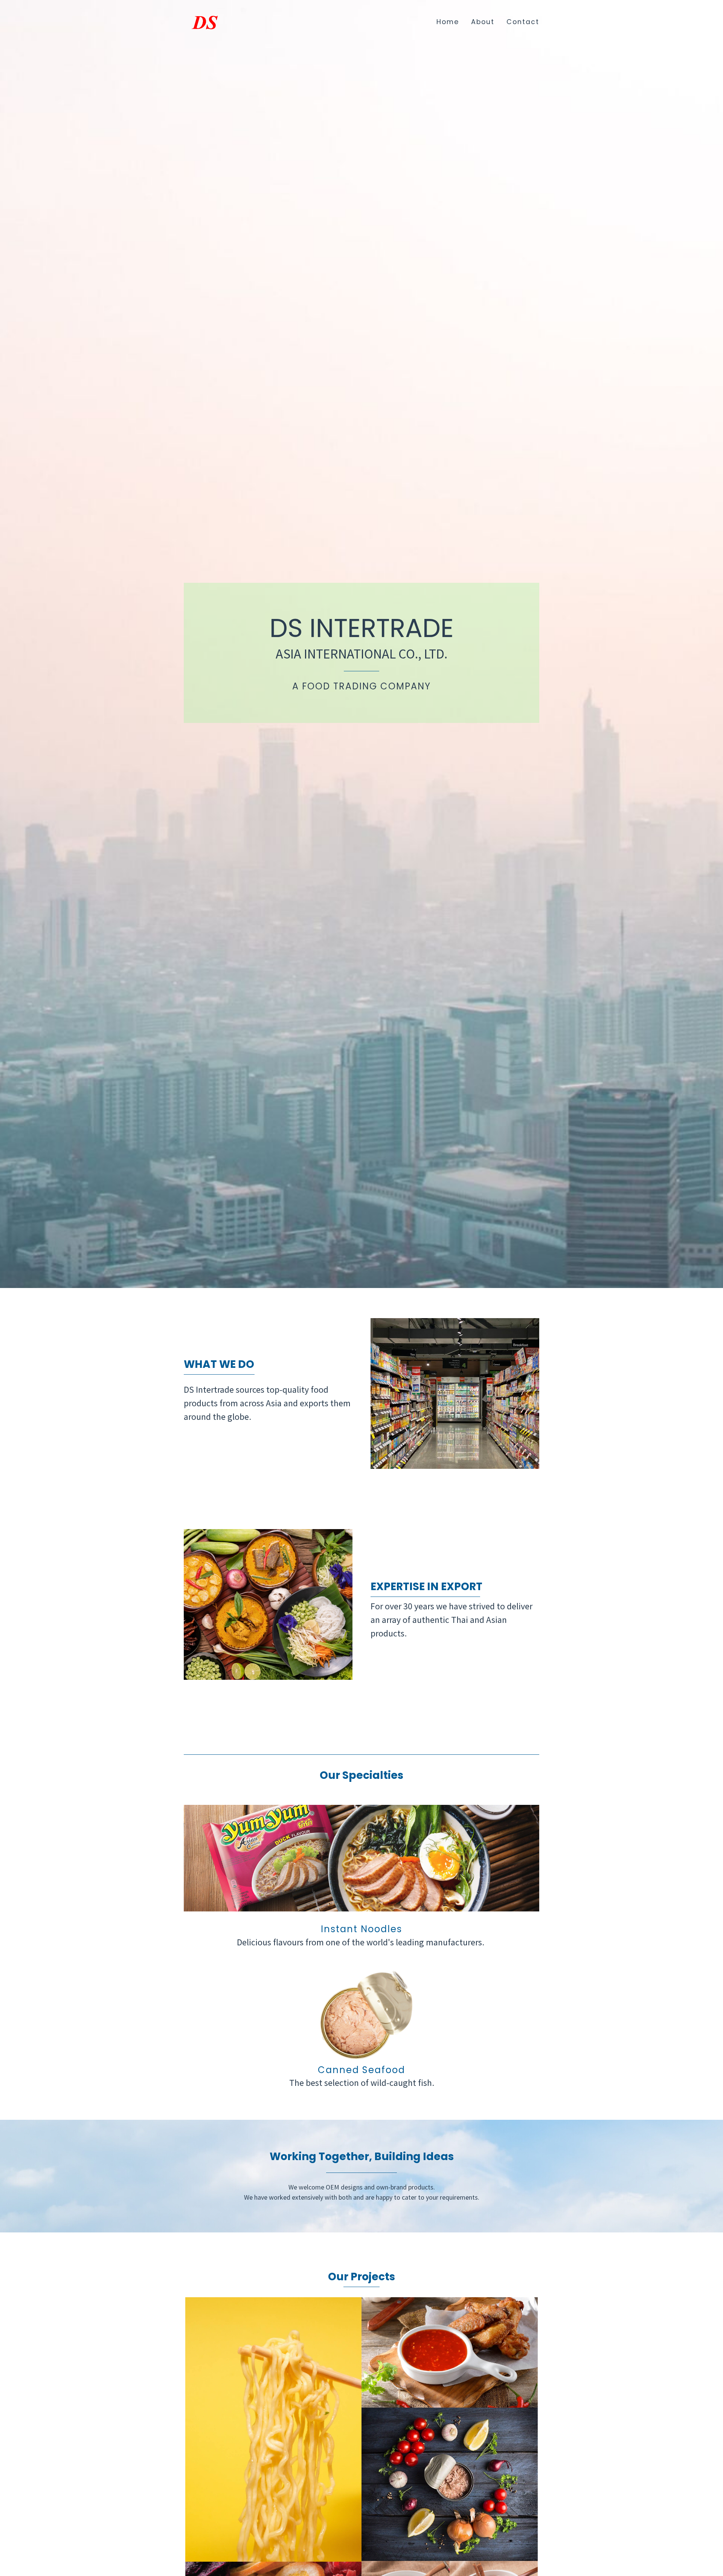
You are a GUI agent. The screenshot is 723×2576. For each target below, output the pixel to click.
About (483, 22)
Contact (523, 22)
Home (448, 22)
